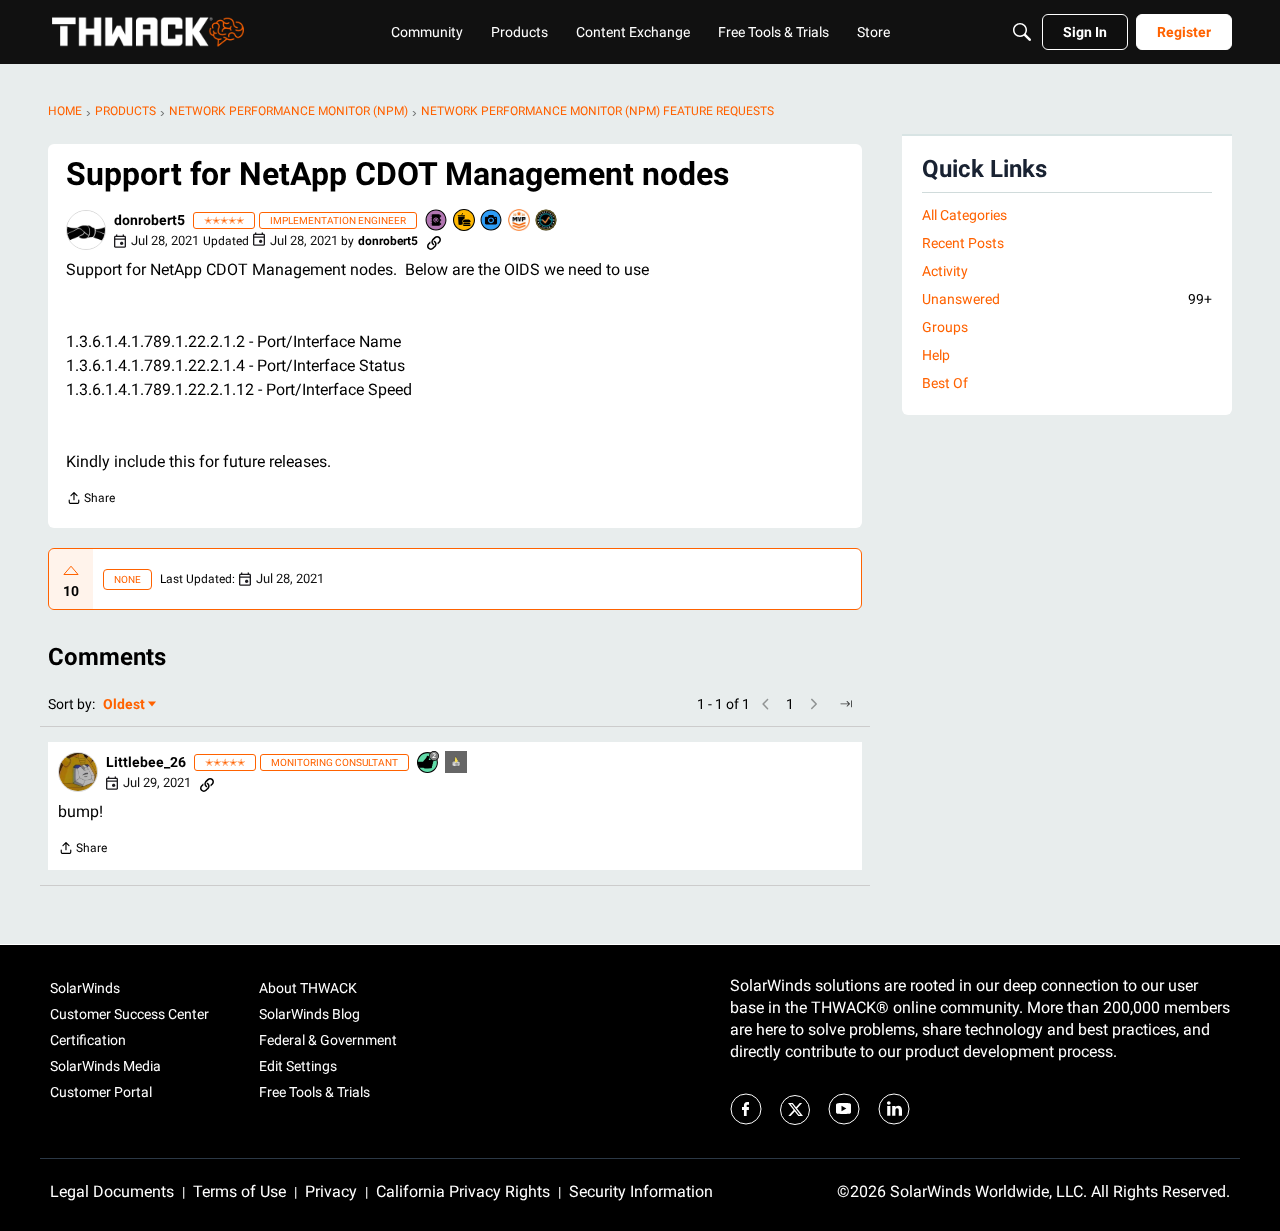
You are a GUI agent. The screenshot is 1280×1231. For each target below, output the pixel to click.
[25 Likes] (429, 763)
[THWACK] (148, 32)
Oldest (125, 705)
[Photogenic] (492, 221)
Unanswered (1067, 299)
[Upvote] (71, 571)
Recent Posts (963, 243)
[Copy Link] (434, 241)
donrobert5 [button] (149, 220)
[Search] (1022, 32)
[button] (86, 230)
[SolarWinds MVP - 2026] (520, 221)
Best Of (945, 383)
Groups (945, 327)
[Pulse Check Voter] (547, 221)
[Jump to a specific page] (846, 704)
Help (936, 355)
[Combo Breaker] (465, 221)
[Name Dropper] (437, 221)
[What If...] (457, 763)
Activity (945, 271)
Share (90, 500)
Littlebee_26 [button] (146, 762)
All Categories (964, 215)
